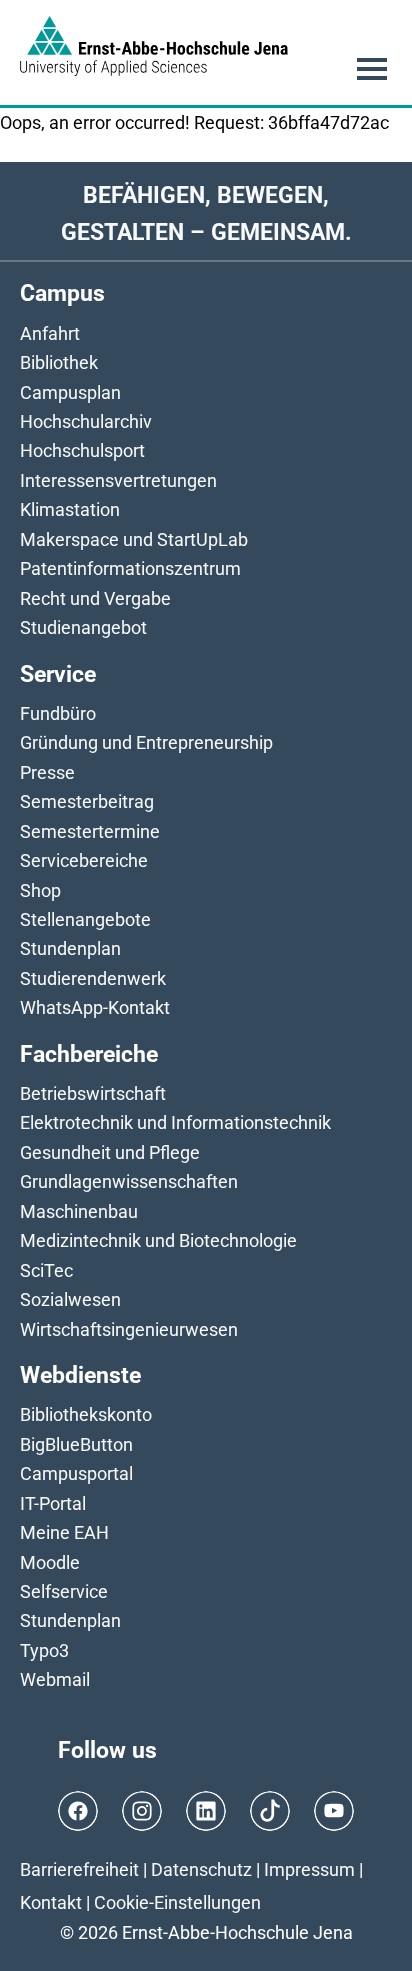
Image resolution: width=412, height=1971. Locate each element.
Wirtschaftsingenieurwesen (129, 1329)
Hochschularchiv (86, 421)
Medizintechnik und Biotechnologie (158, 1240)
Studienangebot (83, 627)
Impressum (309, 1869)
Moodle (50, 1562)
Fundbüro (58, 713)
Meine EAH (64, 1532)
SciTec (46, 1270)
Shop (40, 890)
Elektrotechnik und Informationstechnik (175, 1122)
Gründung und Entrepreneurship (146, 742)
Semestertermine (90, 831)
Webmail (55, 1679)
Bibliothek (59, 362)
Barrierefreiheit (79, 1869)
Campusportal (76, 1473)
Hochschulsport (82, 450)
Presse (47, 772)
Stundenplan (70, 948)
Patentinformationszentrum (130, 568)
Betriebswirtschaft (93, 1093)
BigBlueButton (76, 1444)
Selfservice (64, 1591)
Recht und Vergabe (95, 598)
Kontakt (51, 1902)
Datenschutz (201, 1869)
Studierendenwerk (93, 978)
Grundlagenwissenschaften (129, 1181)
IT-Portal (53, 1503)
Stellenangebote (85, 919)
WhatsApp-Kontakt (95, 1007)
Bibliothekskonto (86, 1414)
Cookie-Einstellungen (177, 1902)
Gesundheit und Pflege (110, 1152)
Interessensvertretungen (118, 480)
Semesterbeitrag (87, 801)
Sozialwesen (70, 1299)
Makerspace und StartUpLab (134, 539)
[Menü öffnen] (372, 69)
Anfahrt (50, 333)
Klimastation (70, 509)
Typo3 (44, 1650)
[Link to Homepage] (154, 46)
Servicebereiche (84, 860)
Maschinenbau (79, 1211)
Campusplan (70, 392)
